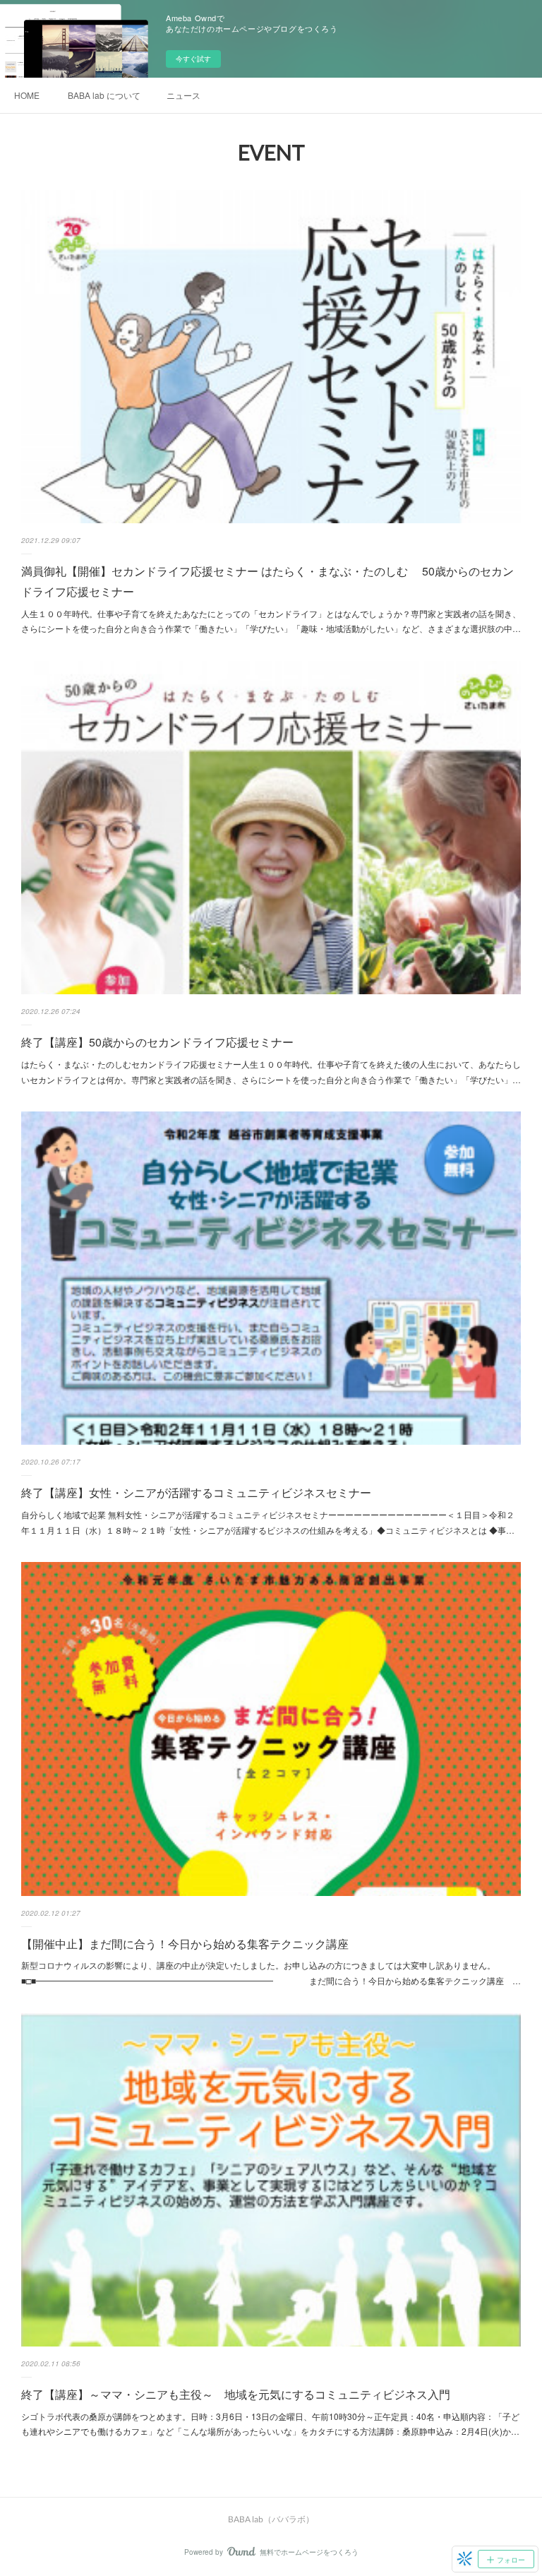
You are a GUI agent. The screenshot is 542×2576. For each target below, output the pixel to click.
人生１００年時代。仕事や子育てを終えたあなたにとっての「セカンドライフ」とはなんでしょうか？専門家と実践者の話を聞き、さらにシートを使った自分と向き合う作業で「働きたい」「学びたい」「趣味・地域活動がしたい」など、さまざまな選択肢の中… (271, 621)
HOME (27, 95)
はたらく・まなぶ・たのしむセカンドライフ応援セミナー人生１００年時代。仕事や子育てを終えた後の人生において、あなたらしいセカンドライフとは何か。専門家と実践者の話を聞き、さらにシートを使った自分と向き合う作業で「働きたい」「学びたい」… (271, 1072)
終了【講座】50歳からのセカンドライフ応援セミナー (157, 1042)
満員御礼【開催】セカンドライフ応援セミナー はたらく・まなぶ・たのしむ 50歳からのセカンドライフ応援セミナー (267, 581)
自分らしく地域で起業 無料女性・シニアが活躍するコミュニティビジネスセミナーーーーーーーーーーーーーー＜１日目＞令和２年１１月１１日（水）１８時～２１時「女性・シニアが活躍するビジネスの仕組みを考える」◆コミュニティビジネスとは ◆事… (268, 1522)
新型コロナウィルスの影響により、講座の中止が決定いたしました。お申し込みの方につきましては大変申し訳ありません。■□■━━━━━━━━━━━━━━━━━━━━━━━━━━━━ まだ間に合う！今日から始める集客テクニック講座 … (271, 1973)
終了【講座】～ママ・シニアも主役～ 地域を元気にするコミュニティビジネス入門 (236, 2394)
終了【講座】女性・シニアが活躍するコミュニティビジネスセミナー (196, 1492)
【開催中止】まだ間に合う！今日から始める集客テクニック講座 (185, 1944)
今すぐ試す (193, 59)
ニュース (183, 95)
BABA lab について (104, 95)
